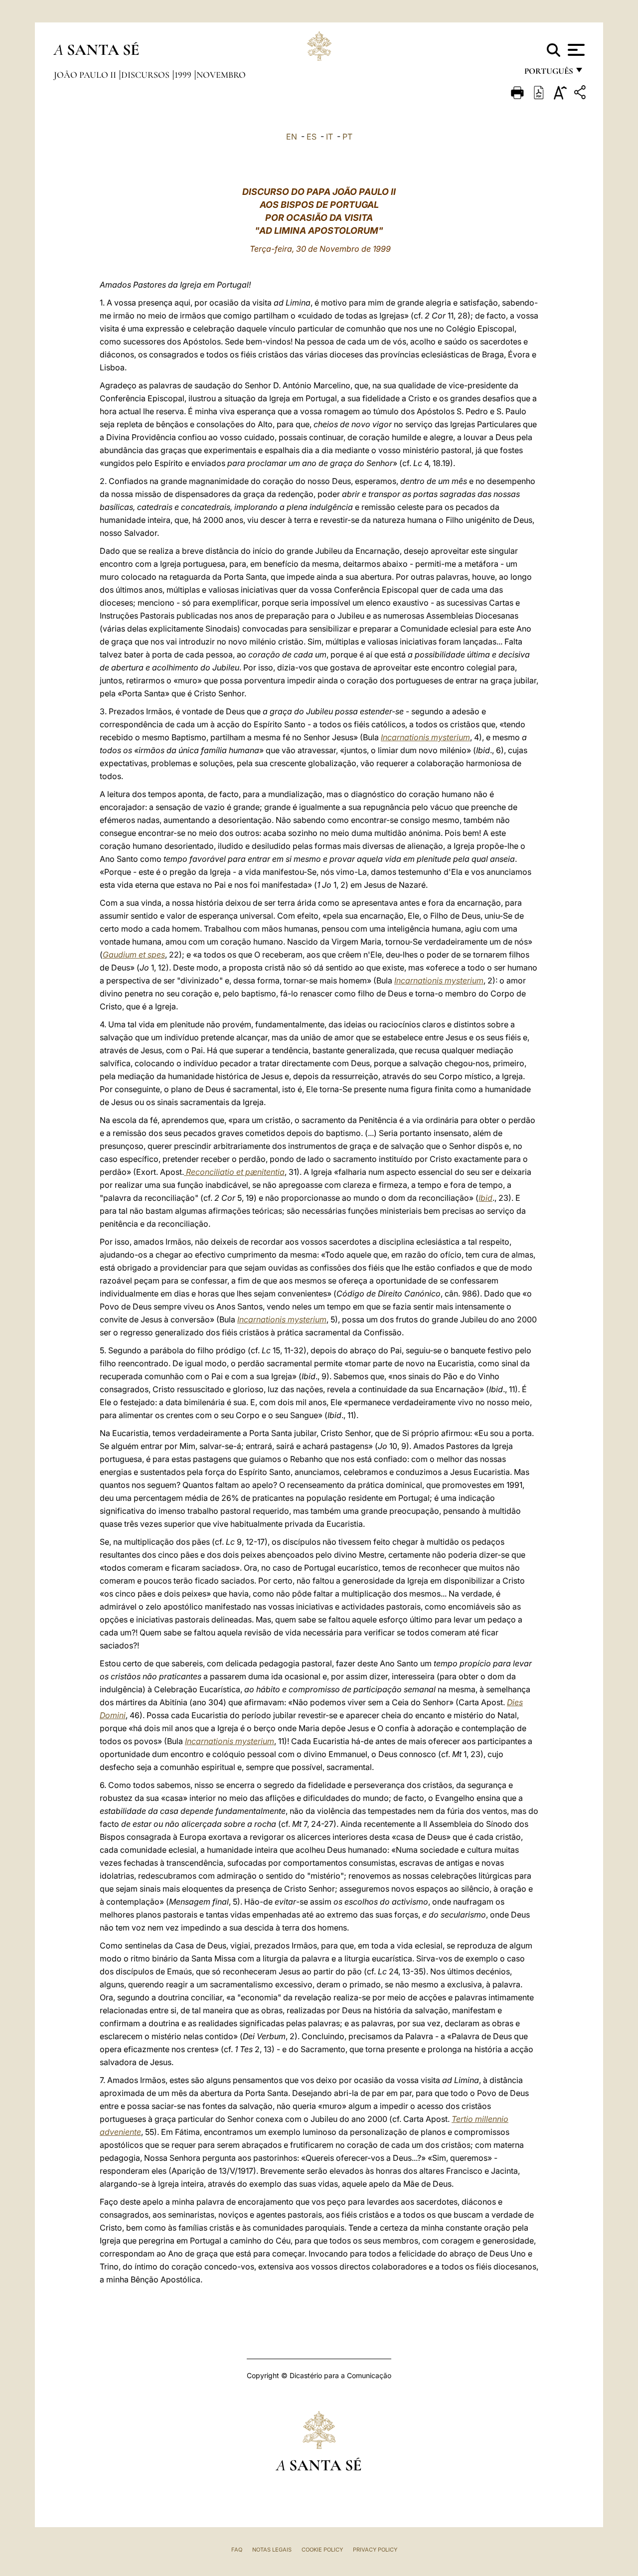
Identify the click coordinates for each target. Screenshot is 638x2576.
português (548, 74)
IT (329, 137)
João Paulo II (86, 75)
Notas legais (272, 2550)
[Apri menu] (575, 50)
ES (312, 137)
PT (347, 137)
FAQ (237, 2550)
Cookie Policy (322, 2550)
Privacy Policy (375, 2550)
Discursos (146, 75)
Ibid (485, 1198)
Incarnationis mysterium (425, 737)
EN (292, 137)
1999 (184, 75)
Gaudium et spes (134, 955)
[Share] (581, 94)
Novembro (221, 75)
